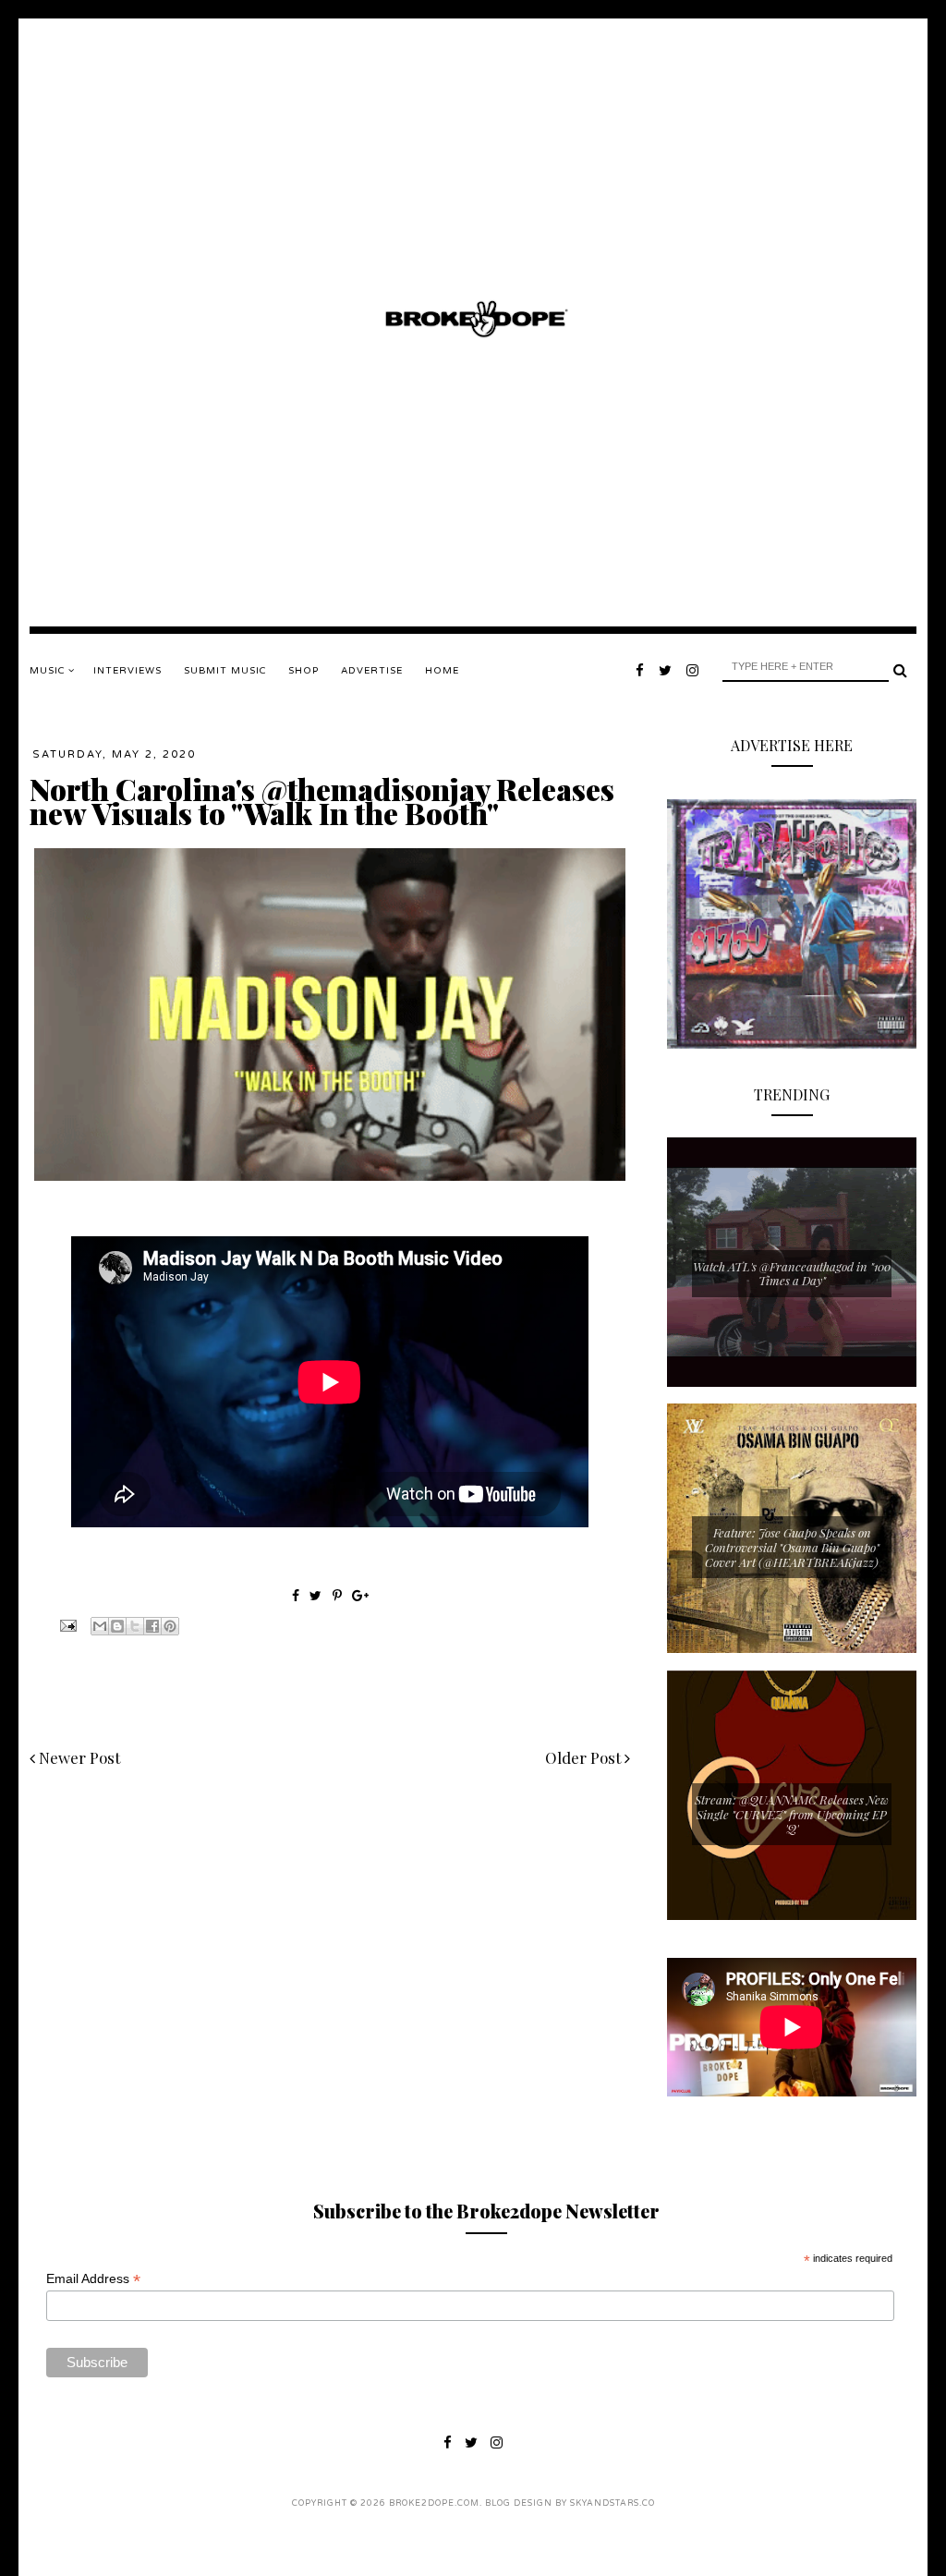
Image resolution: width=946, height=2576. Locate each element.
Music (49, 671)
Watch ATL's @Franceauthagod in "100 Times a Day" (792, 1274)
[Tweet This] (317, 1595)
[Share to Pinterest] (170, 1626)
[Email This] (100, 1626)
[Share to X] (135, 1626)
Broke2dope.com (434, 2503)
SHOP (303, 671)
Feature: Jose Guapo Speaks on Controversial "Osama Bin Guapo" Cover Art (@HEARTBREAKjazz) (792, 1547)
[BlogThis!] (117, 1626)
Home (442, 671)
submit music (225, 671)
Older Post (585, 1757)
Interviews (127, 671)
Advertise (372, 671)
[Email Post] (67, 1623)
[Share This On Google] (360, 1595)
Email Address (93, 2279)
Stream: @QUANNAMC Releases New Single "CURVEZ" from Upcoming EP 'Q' (792, 1814)
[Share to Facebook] (152, 1626)
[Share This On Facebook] (296, 1595)
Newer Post (78, 1757)
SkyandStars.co (612, 2503)
